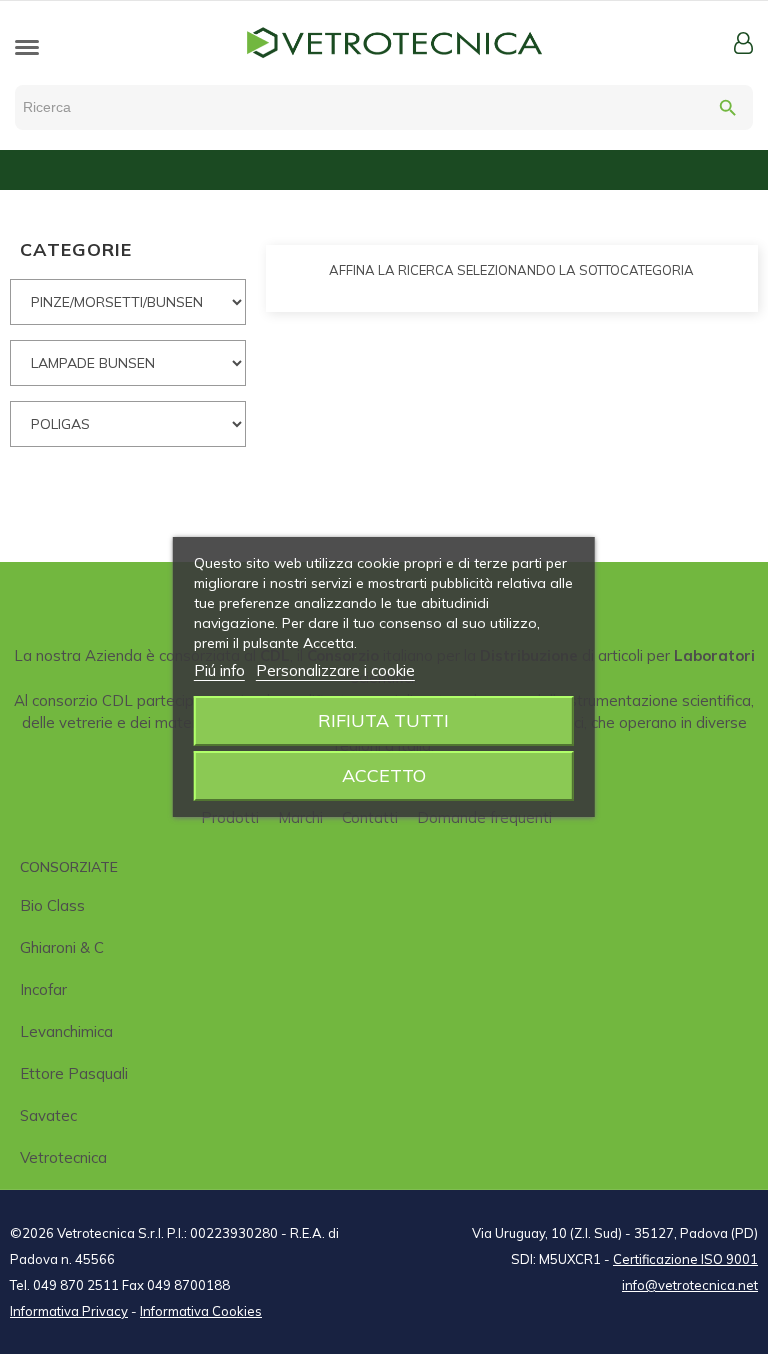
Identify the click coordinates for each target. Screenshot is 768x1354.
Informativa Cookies (201, 1311)
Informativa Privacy (69, 1311)
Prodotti (230, 817)
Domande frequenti (484, 817)
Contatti (370, 817)
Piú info (219, 670)
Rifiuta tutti (383, 720)
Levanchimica (66, 1031)
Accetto (384, 775)
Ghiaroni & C (62, 947)
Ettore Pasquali (74, 1073)
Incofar (43, 989)
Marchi (300, 817)
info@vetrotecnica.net (690, 1285)
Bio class (52, 905)
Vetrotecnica (63, 1157)
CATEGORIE (76, 249)
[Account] (743, 43)
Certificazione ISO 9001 (685, 1259)
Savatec (48, 1115)
